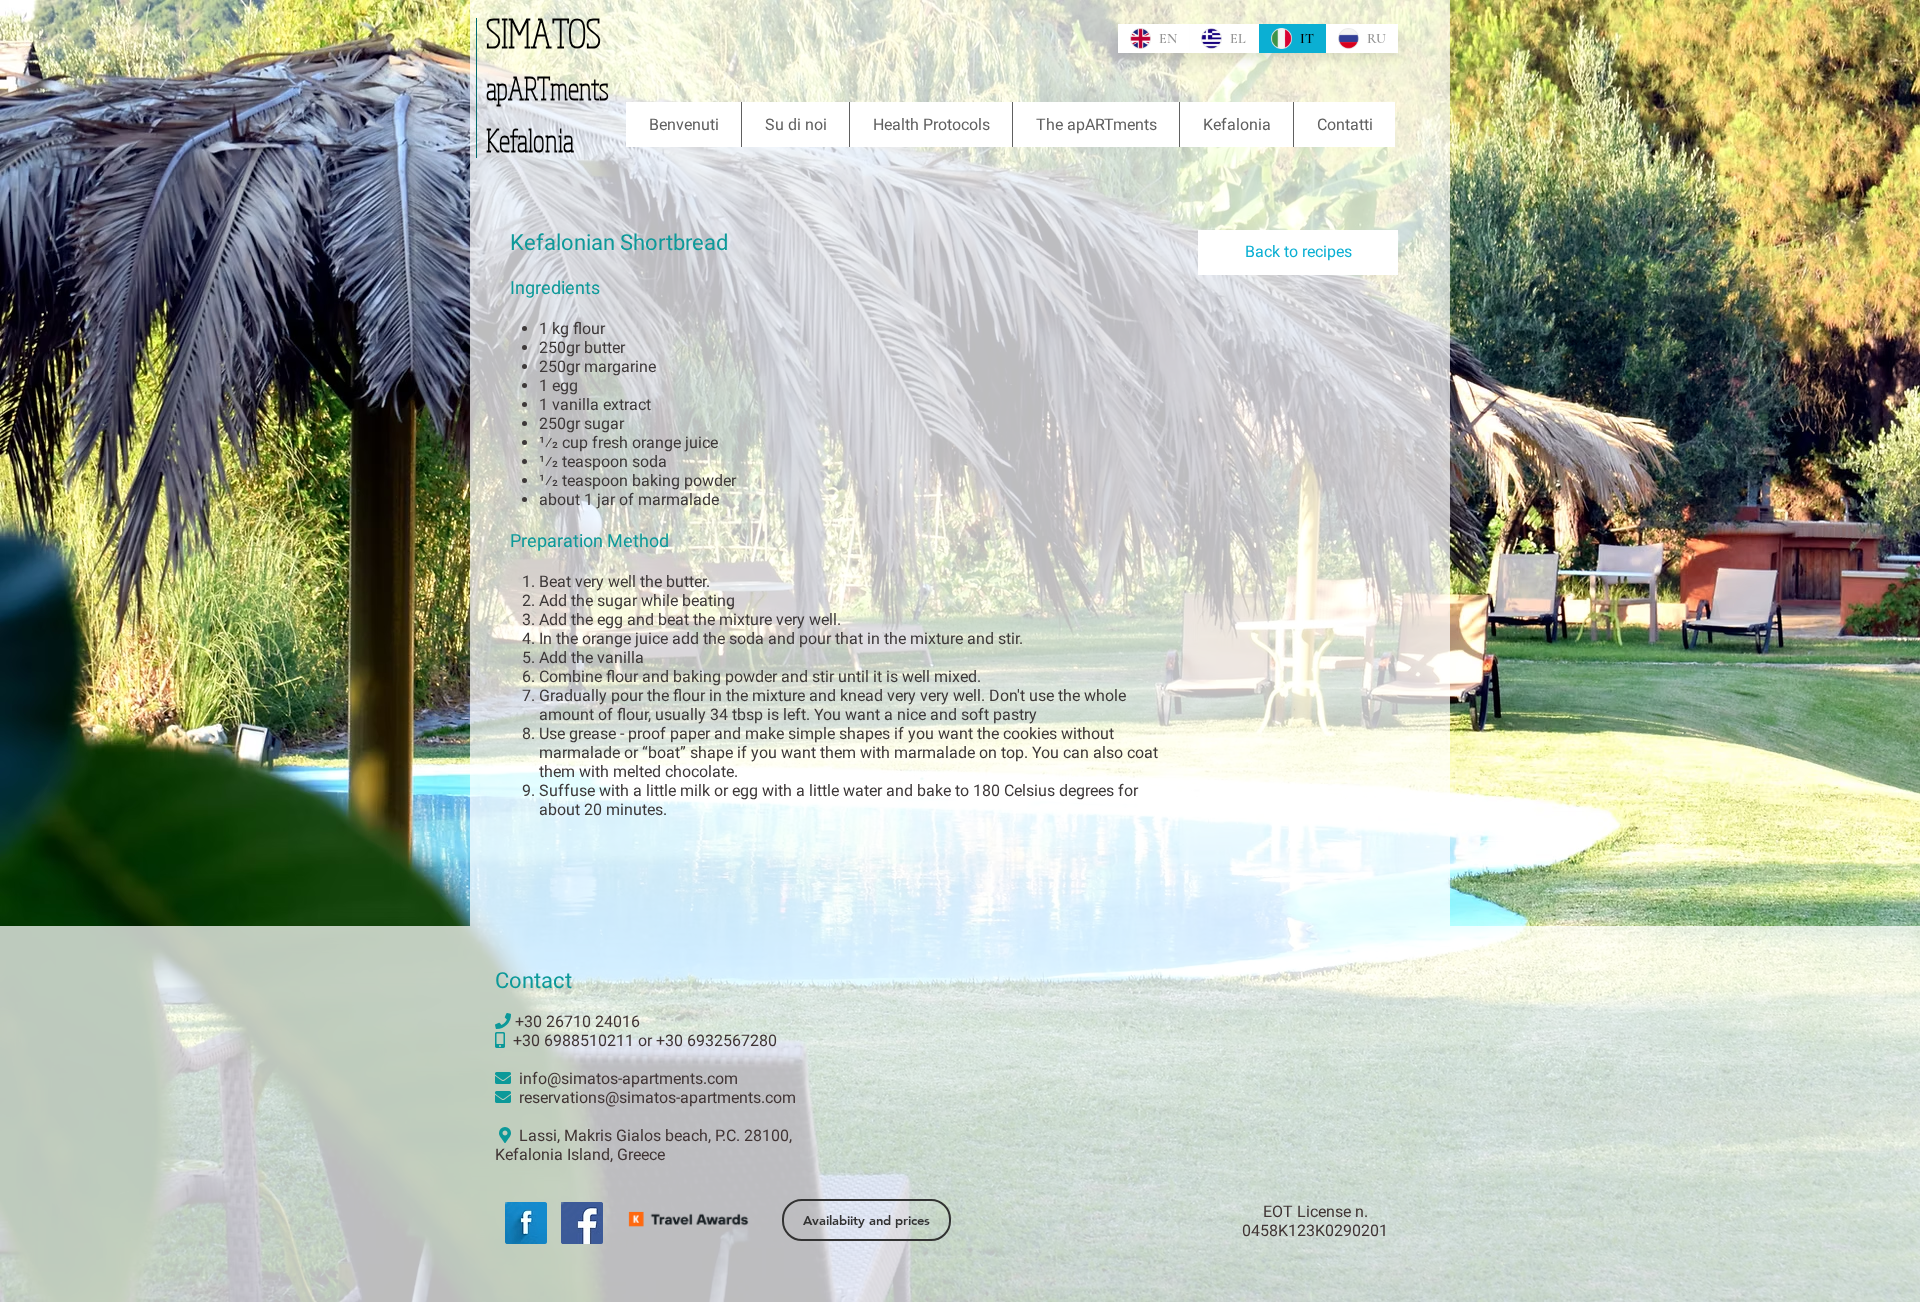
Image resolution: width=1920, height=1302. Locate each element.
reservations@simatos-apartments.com (657, 1097)
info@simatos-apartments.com (628, 1078)
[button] (1095, 124)
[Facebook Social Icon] (582, 1223)
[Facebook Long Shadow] (526, 1223)
